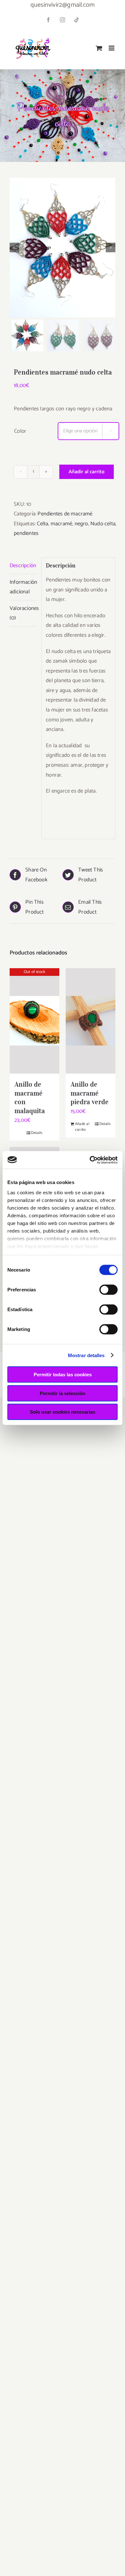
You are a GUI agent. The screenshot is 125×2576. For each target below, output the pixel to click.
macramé (61, 524)
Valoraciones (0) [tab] (23, 613)
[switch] (108, 1290)
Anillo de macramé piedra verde (90, 1093)
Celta (42, 524)
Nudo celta (103, 524)
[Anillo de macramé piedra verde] (91, 1021)
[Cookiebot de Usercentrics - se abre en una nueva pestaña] (90, 1160)
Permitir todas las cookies (63, 1375)
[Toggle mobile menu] (112, 48)
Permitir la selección (63, 1393)
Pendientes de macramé (65, 514)
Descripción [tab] (23, 566)
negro (81, 524)
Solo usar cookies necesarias (63, 1412)
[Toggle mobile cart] (99, 48)
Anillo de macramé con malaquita (30, 1098)
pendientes (26, 533)
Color (20, 431)
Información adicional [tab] (23, 587)
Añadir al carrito (87, 472)
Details (37, 1133)
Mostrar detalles (86, 1355)
